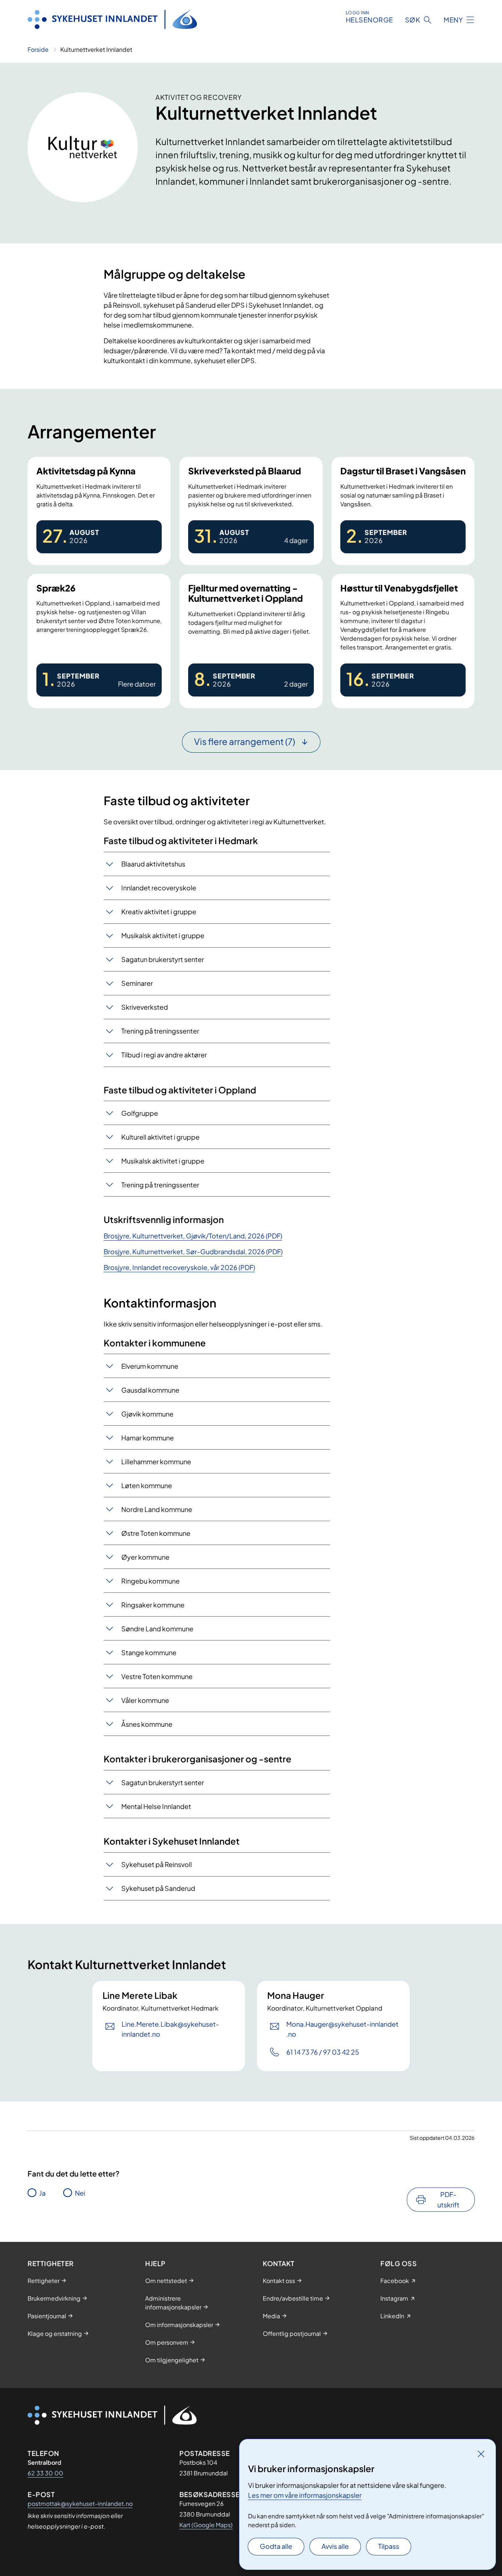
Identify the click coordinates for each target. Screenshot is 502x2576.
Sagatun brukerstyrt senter (163, 959)
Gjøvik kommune (147, 1414)
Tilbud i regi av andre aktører (164, 1055)
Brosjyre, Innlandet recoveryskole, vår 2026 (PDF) (179, 1267)
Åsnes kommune (147, 1724)
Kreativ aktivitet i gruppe (159, 911)
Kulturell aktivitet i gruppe (160, 1137)
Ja (42, 2193)
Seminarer (137, 983)
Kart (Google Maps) (206, 2525)
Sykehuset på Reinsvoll (157, 1864)
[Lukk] (481, 2454)
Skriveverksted (145, 1007)
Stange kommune (149, 1652)
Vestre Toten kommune (157, 1676)
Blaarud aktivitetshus (153, 864)
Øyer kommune (145, 1557)
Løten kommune (147, 1485)
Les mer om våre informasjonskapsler (305, 2495)
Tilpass (389, 2546)
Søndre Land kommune (157, 1629)
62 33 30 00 (45, 2473)
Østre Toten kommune (156, 1533)
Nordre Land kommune (157, 1509)
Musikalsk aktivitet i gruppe (163, 935)
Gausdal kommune (150, 1390)
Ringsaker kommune (153, 1605)
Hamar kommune (148, 1438)
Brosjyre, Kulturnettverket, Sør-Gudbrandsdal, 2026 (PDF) (193, 1251)
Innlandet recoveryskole (159, 888)
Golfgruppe (140, 1113)
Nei (80, 2193)
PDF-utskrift (448, 2199)
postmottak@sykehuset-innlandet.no (80, 2503)
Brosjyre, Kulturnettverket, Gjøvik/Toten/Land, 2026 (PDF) (193, 1236)
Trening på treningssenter (160, 1031)
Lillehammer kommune (156, 1461)
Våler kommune (145, 1700)
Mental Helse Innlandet (156, 1806)
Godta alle (276, 2546)
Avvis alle (335, 2546)
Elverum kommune (150, 1366)
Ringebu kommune (150, 1581)
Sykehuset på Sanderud (158, 1888)
